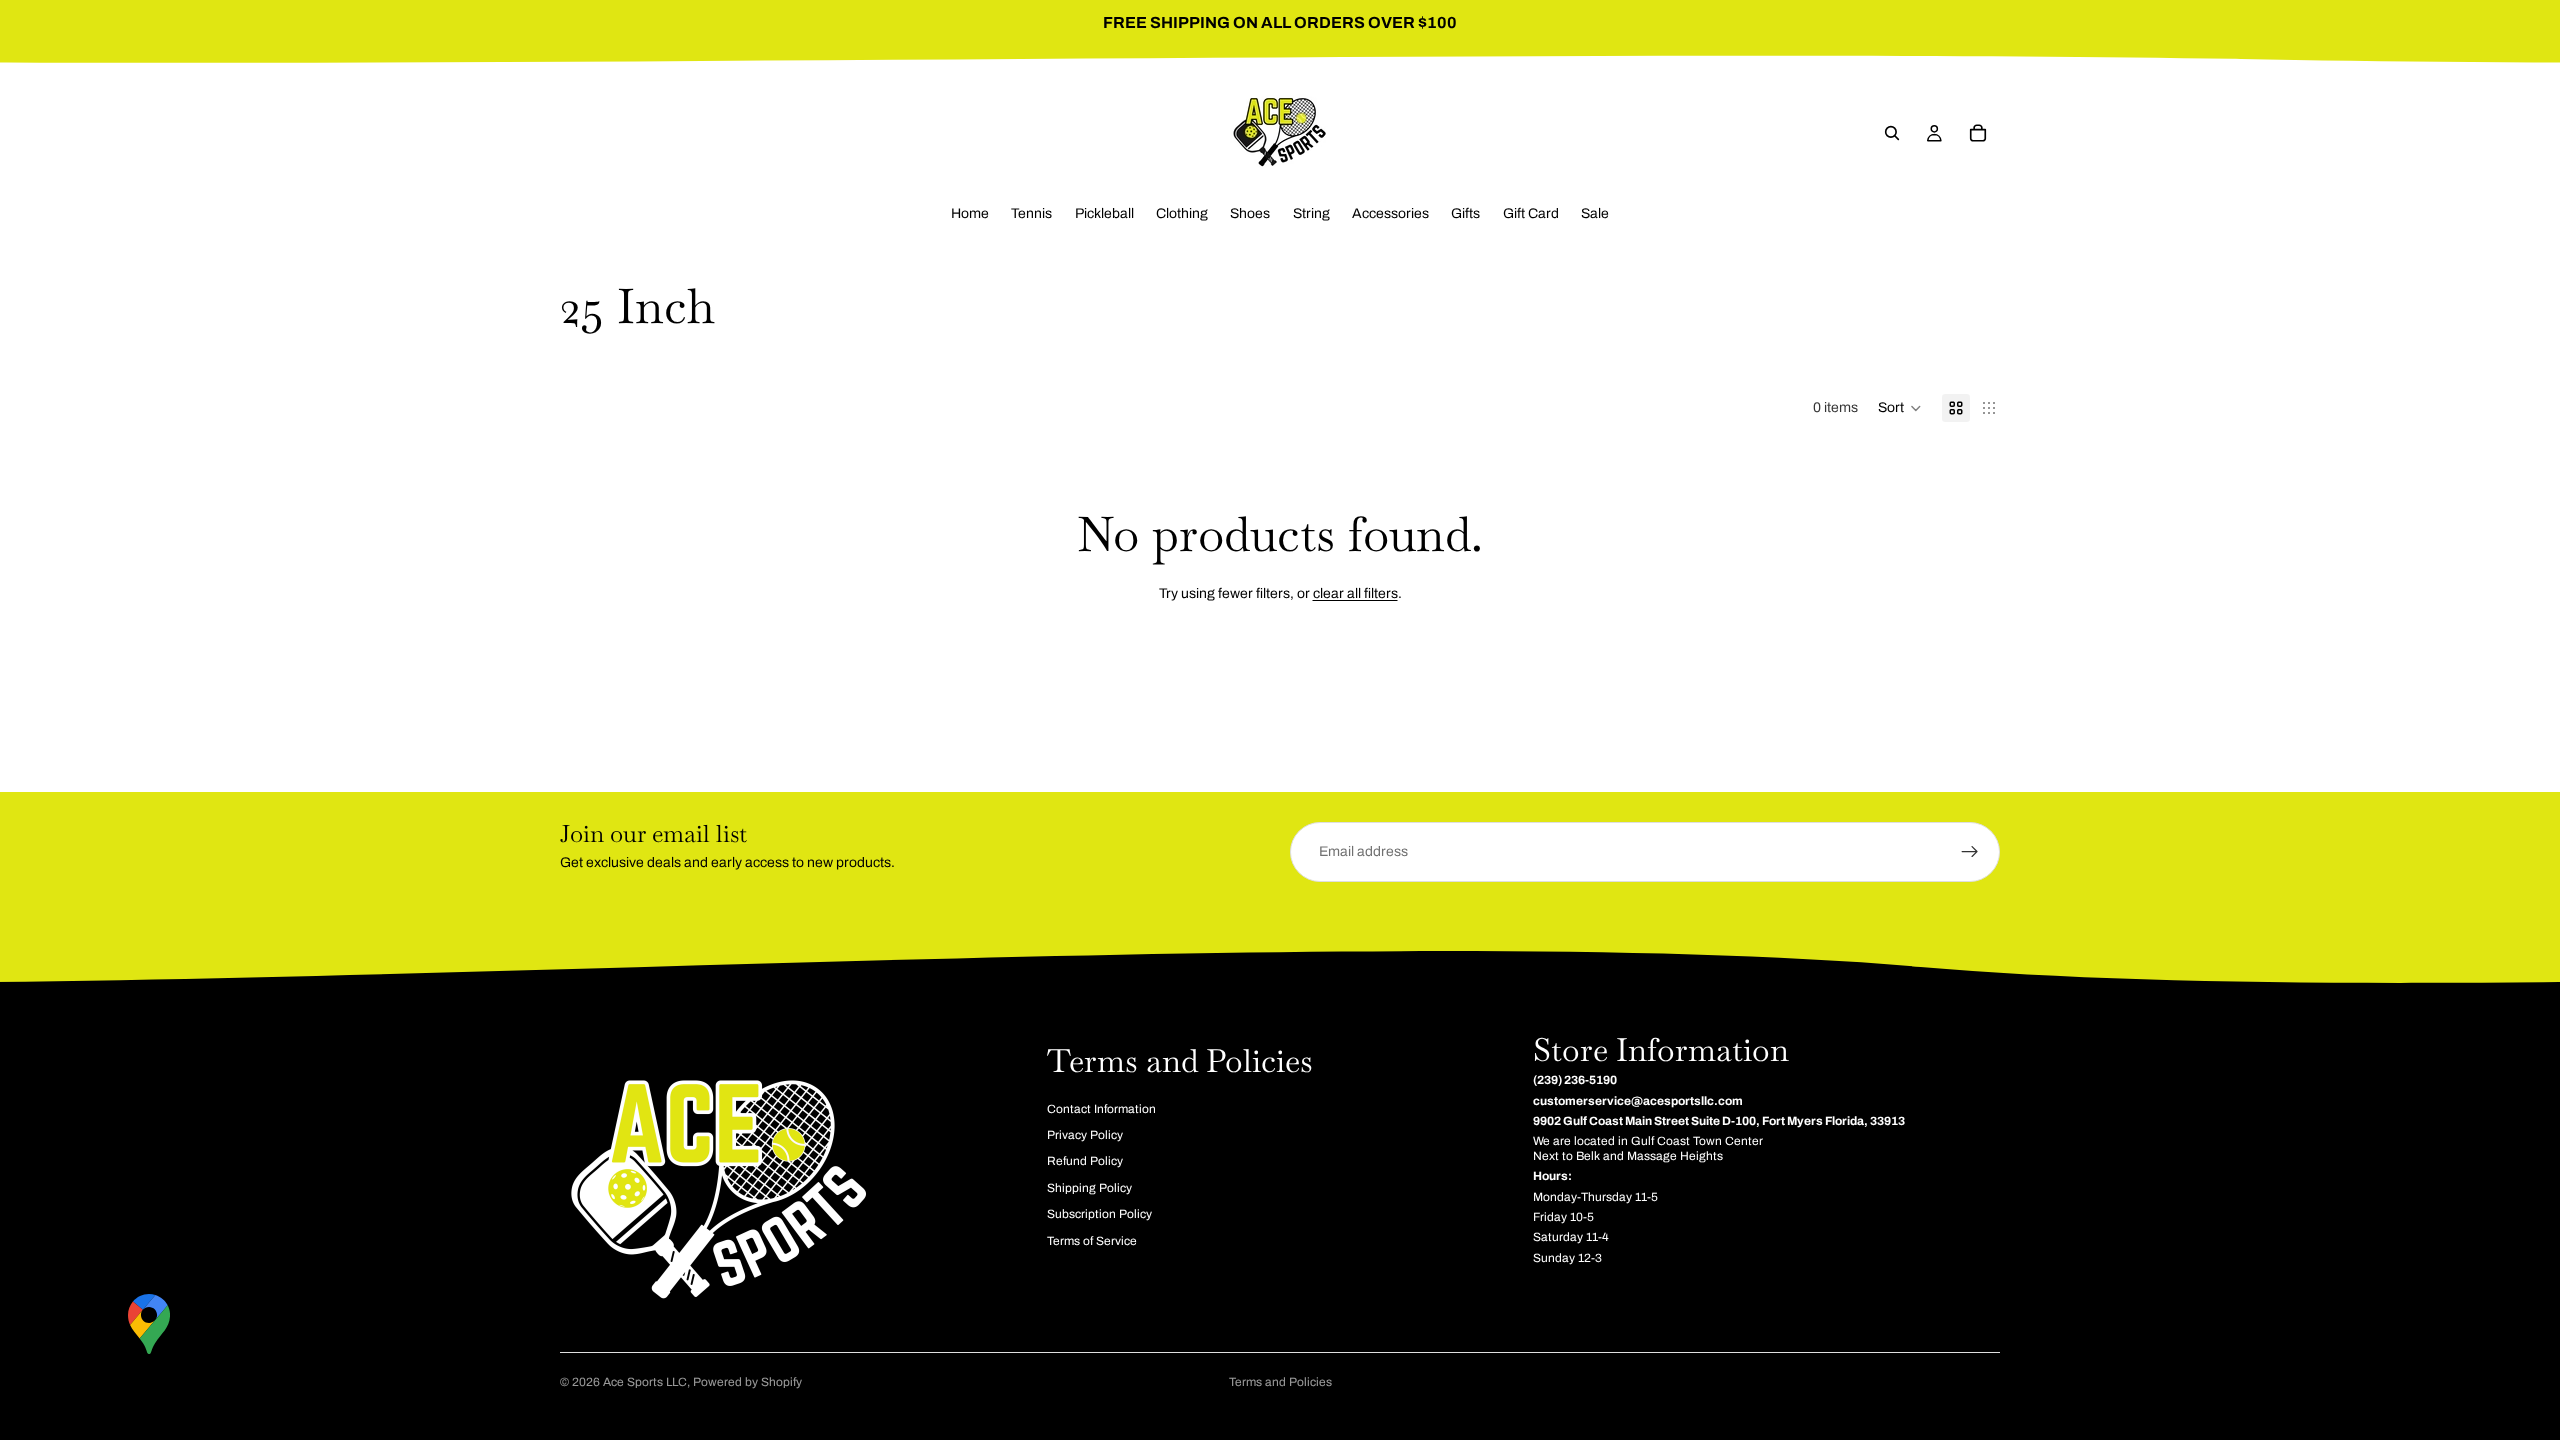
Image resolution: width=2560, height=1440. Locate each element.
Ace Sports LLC (645, 1382)
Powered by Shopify (747, 1382)
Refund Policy (1085, 1161)
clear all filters (1355, 593)
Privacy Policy (1085, 1135)
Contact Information (1101, 1108)
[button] (1900, 408)
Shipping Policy (1089, 1188)
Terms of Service (1092, 1240)
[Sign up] (1970, 852)
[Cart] (1978, 133)
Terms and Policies (1280, 1382)
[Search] (1892, 133)
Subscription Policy (1099, 1214)
